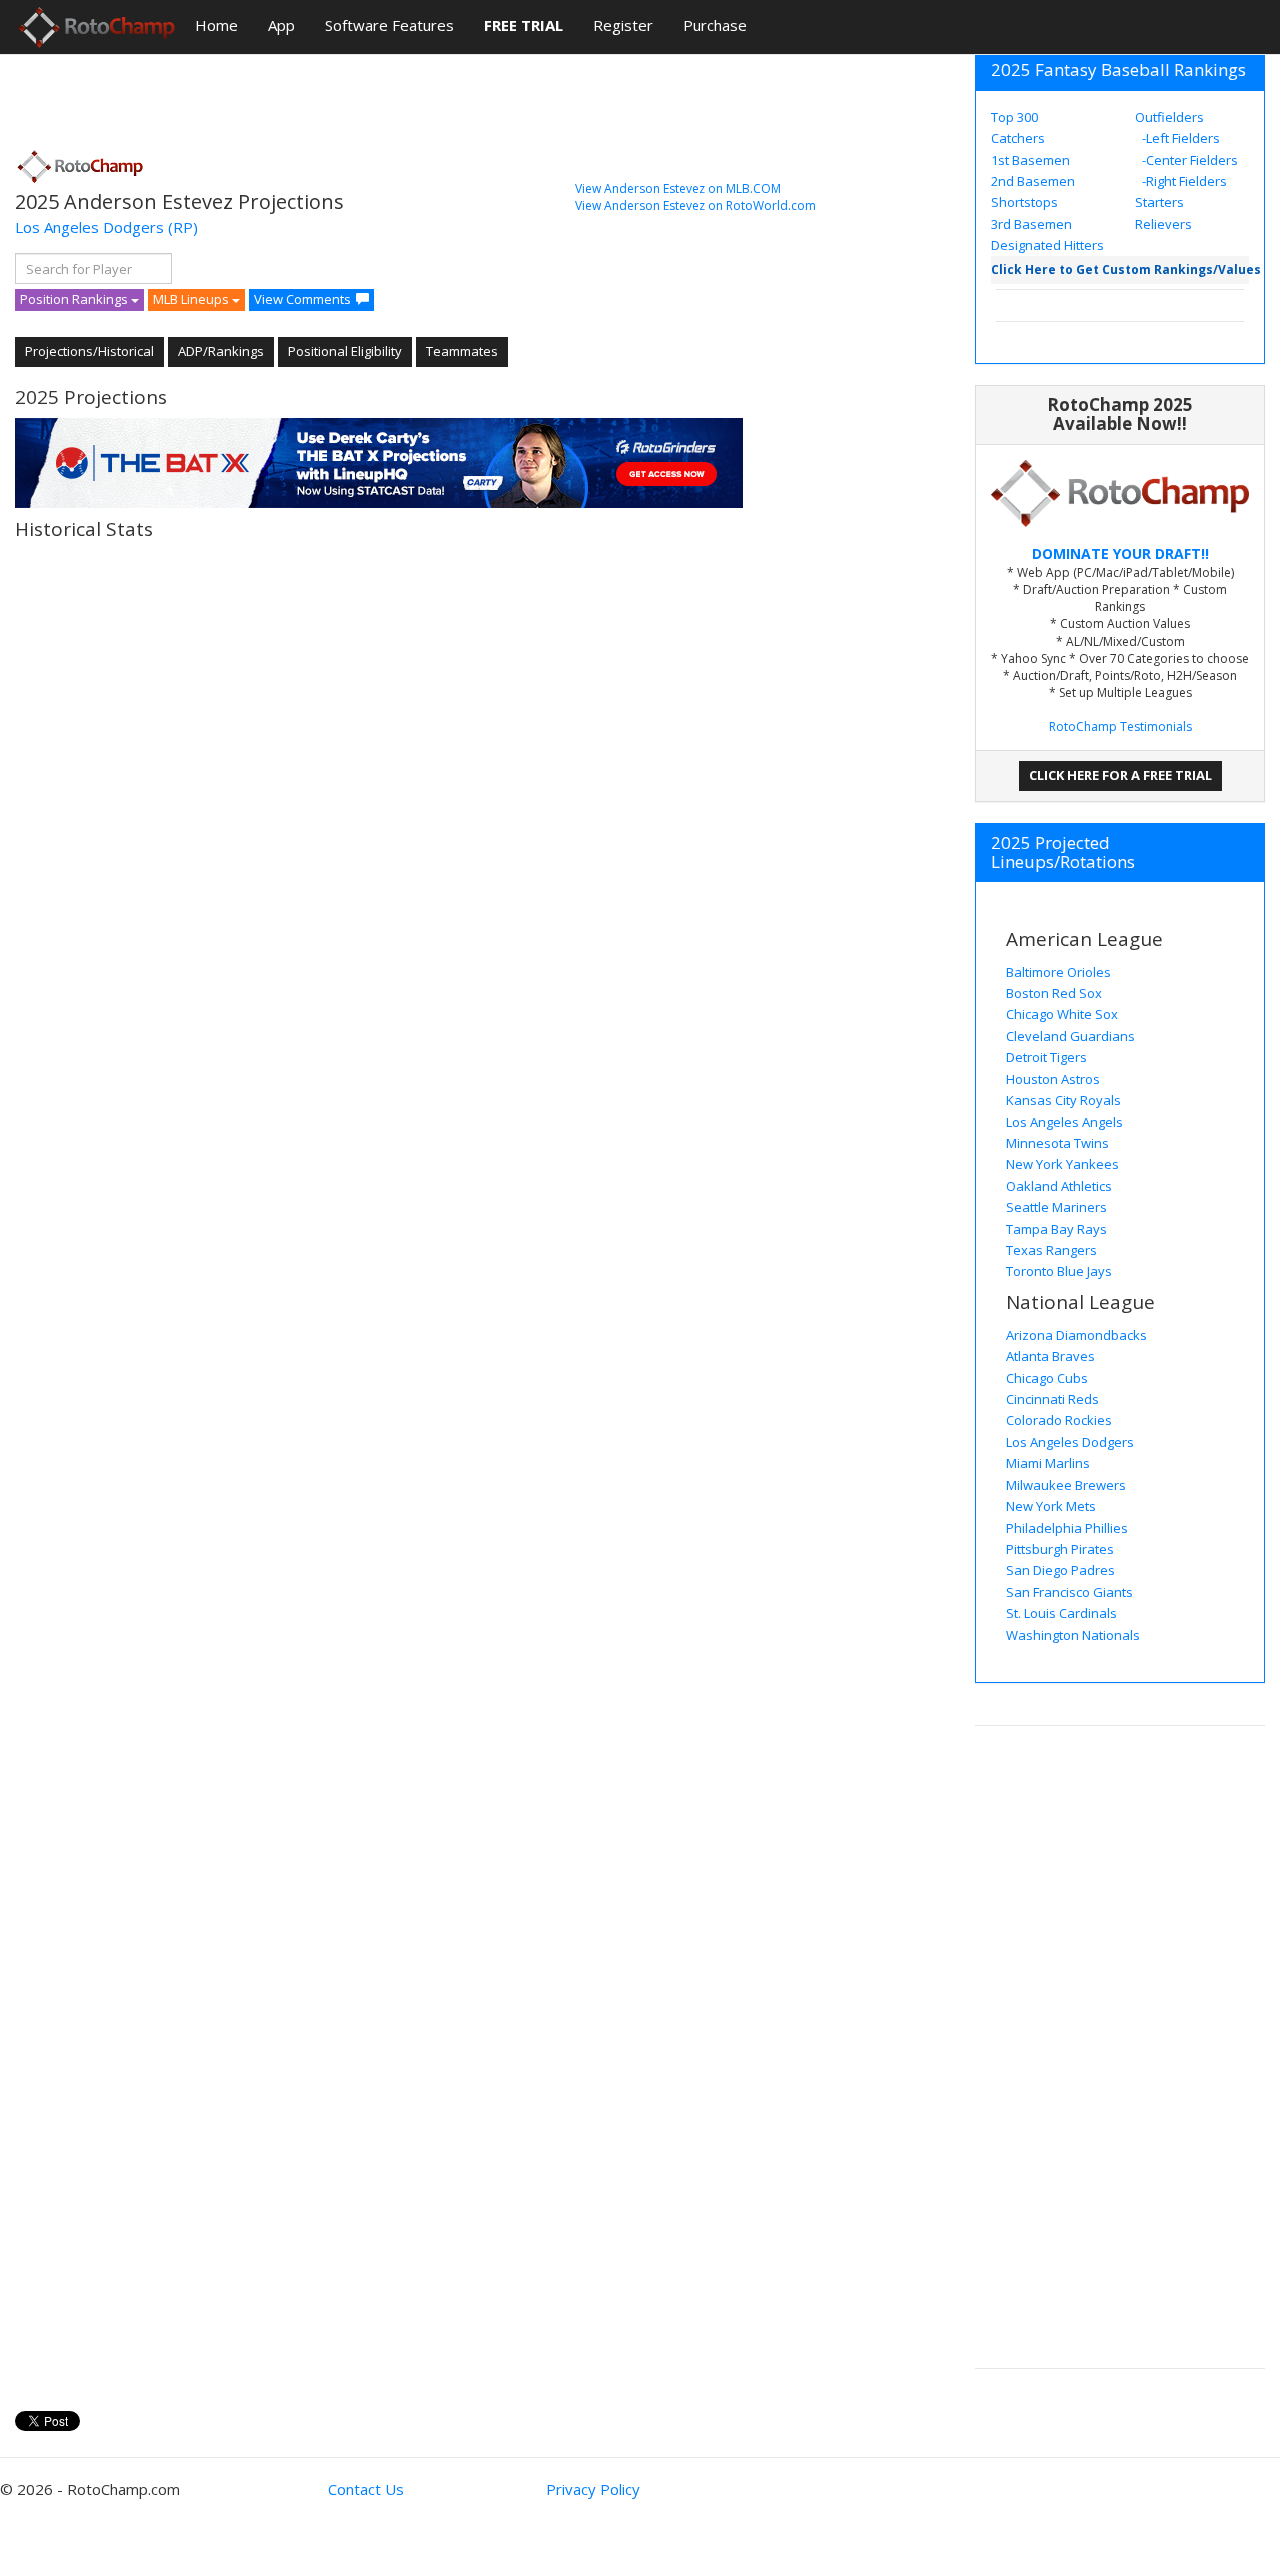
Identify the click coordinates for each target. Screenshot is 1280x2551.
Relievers (1163, 224)
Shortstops (1024, 202)
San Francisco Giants (1069, 1592)
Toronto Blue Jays (1059, 1271)
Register (623, 25)
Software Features (389, 25)
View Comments (302, 299)
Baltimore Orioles (1058, 972)
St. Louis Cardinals (1061, 1613)
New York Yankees (1062, 1164)
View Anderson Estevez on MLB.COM (678, 188)
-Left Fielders (1179, 138)
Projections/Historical (89, 351)
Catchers (1018, 138)
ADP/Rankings (221, 351)
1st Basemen (1030, 160)
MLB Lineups (192, 299)
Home (216, 25)
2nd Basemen (1033, 181)
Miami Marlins (1048, 1463)
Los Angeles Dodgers (89, 227)
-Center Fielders (1188, 160)
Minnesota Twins (1057, 1143)
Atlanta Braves (1050, 1356)
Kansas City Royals (1063, 1100)
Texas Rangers (1051, 1250)
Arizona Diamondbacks (1076, 1335)
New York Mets (1051, 1506)
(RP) (183, 227)
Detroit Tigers (1046, 1057)
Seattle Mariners (1056, 1207)
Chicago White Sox (1062, 1014)
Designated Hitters (1047, 245)
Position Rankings (75, 299)
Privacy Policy (593, 2489)
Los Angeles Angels (1064, 1122)
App (281, 25)
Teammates (462, 351)
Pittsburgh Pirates (1060, 1549)
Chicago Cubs (1047, 1378)
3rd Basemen (1031, 224)
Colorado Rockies (1059, 1420)
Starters (1159, 202)
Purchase (715, 25)
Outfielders (1169, 117)
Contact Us (366, 2489)
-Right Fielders (1183, 181)
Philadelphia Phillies (1067, 1528)
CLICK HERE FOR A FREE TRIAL (1120, 775)
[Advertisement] (379, 95)
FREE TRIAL (523, 25)
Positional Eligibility (345, 351)
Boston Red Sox (1054, 993)
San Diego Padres (1060, 1570)
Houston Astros (1053, 1079)
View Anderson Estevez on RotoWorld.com (695, 205)
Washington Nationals (1073, 1635)
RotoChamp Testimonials (1120, 726)
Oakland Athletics (1059, 1186)
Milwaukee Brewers (1066, 1485)
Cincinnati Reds (1052, 1399)
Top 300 (1014, 117)
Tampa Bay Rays (1056, 1229)
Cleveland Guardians (1070, 1036)
